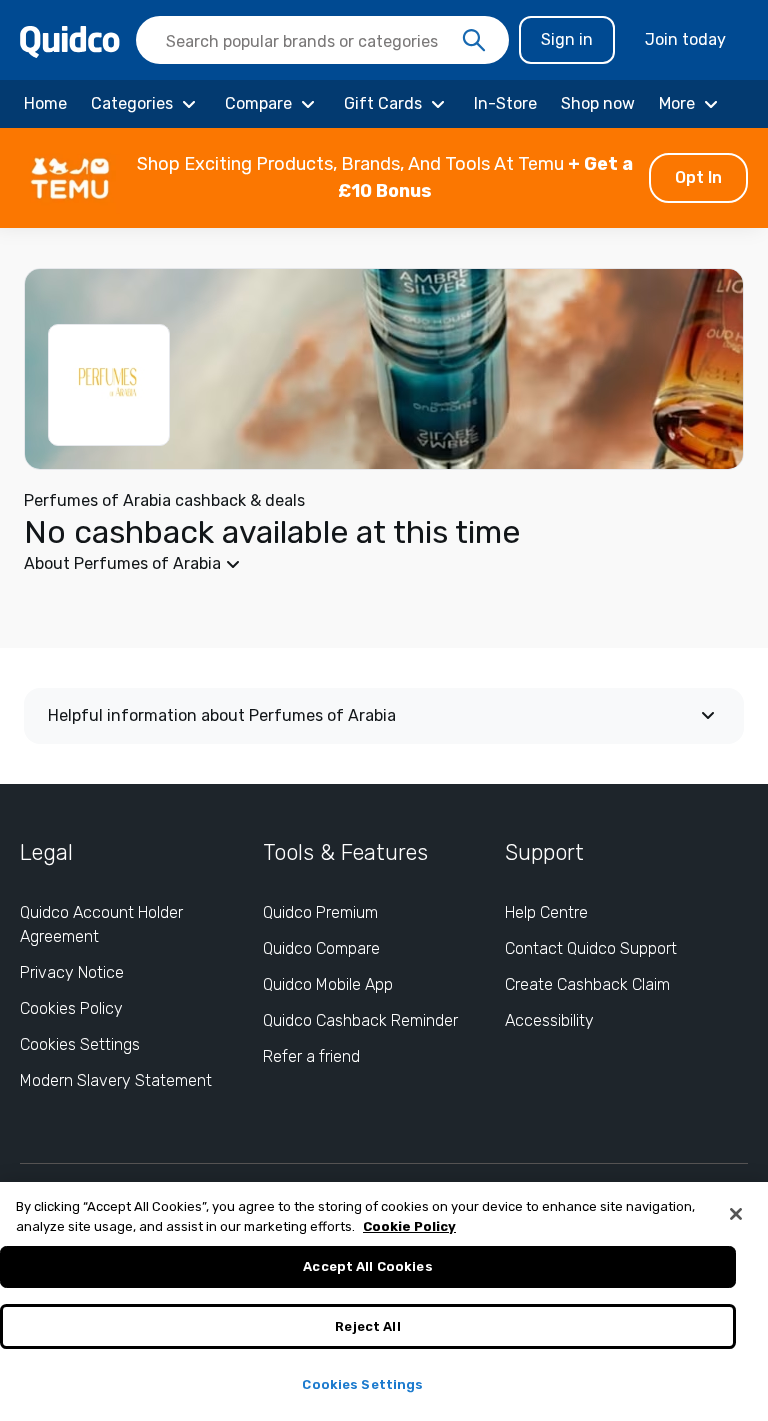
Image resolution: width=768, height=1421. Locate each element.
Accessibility (549, 1020)
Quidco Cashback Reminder (360, 1020)
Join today (685, 39)
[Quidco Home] (70, 40)
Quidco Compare (321, 948)
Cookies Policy (71, 1008)
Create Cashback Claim (587, 984)
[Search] (474, 41)
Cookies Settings (80, 1044)
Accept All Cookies (367, 1266)
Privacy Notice (72, 972)
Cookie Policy (409, 1226)
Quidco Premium (320, 912)
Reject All (367, 1326)
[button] (384, 178)
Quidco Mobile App (328, 984)
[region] (384, 1301)
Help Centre (546, 912)
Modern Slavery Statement (116, 1080)
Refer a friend (311, 1056)
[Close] (736, 1214)
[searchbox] (322, 40)
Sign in (567, 39)
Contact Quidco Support (591, 948)
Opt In (698, 177)
